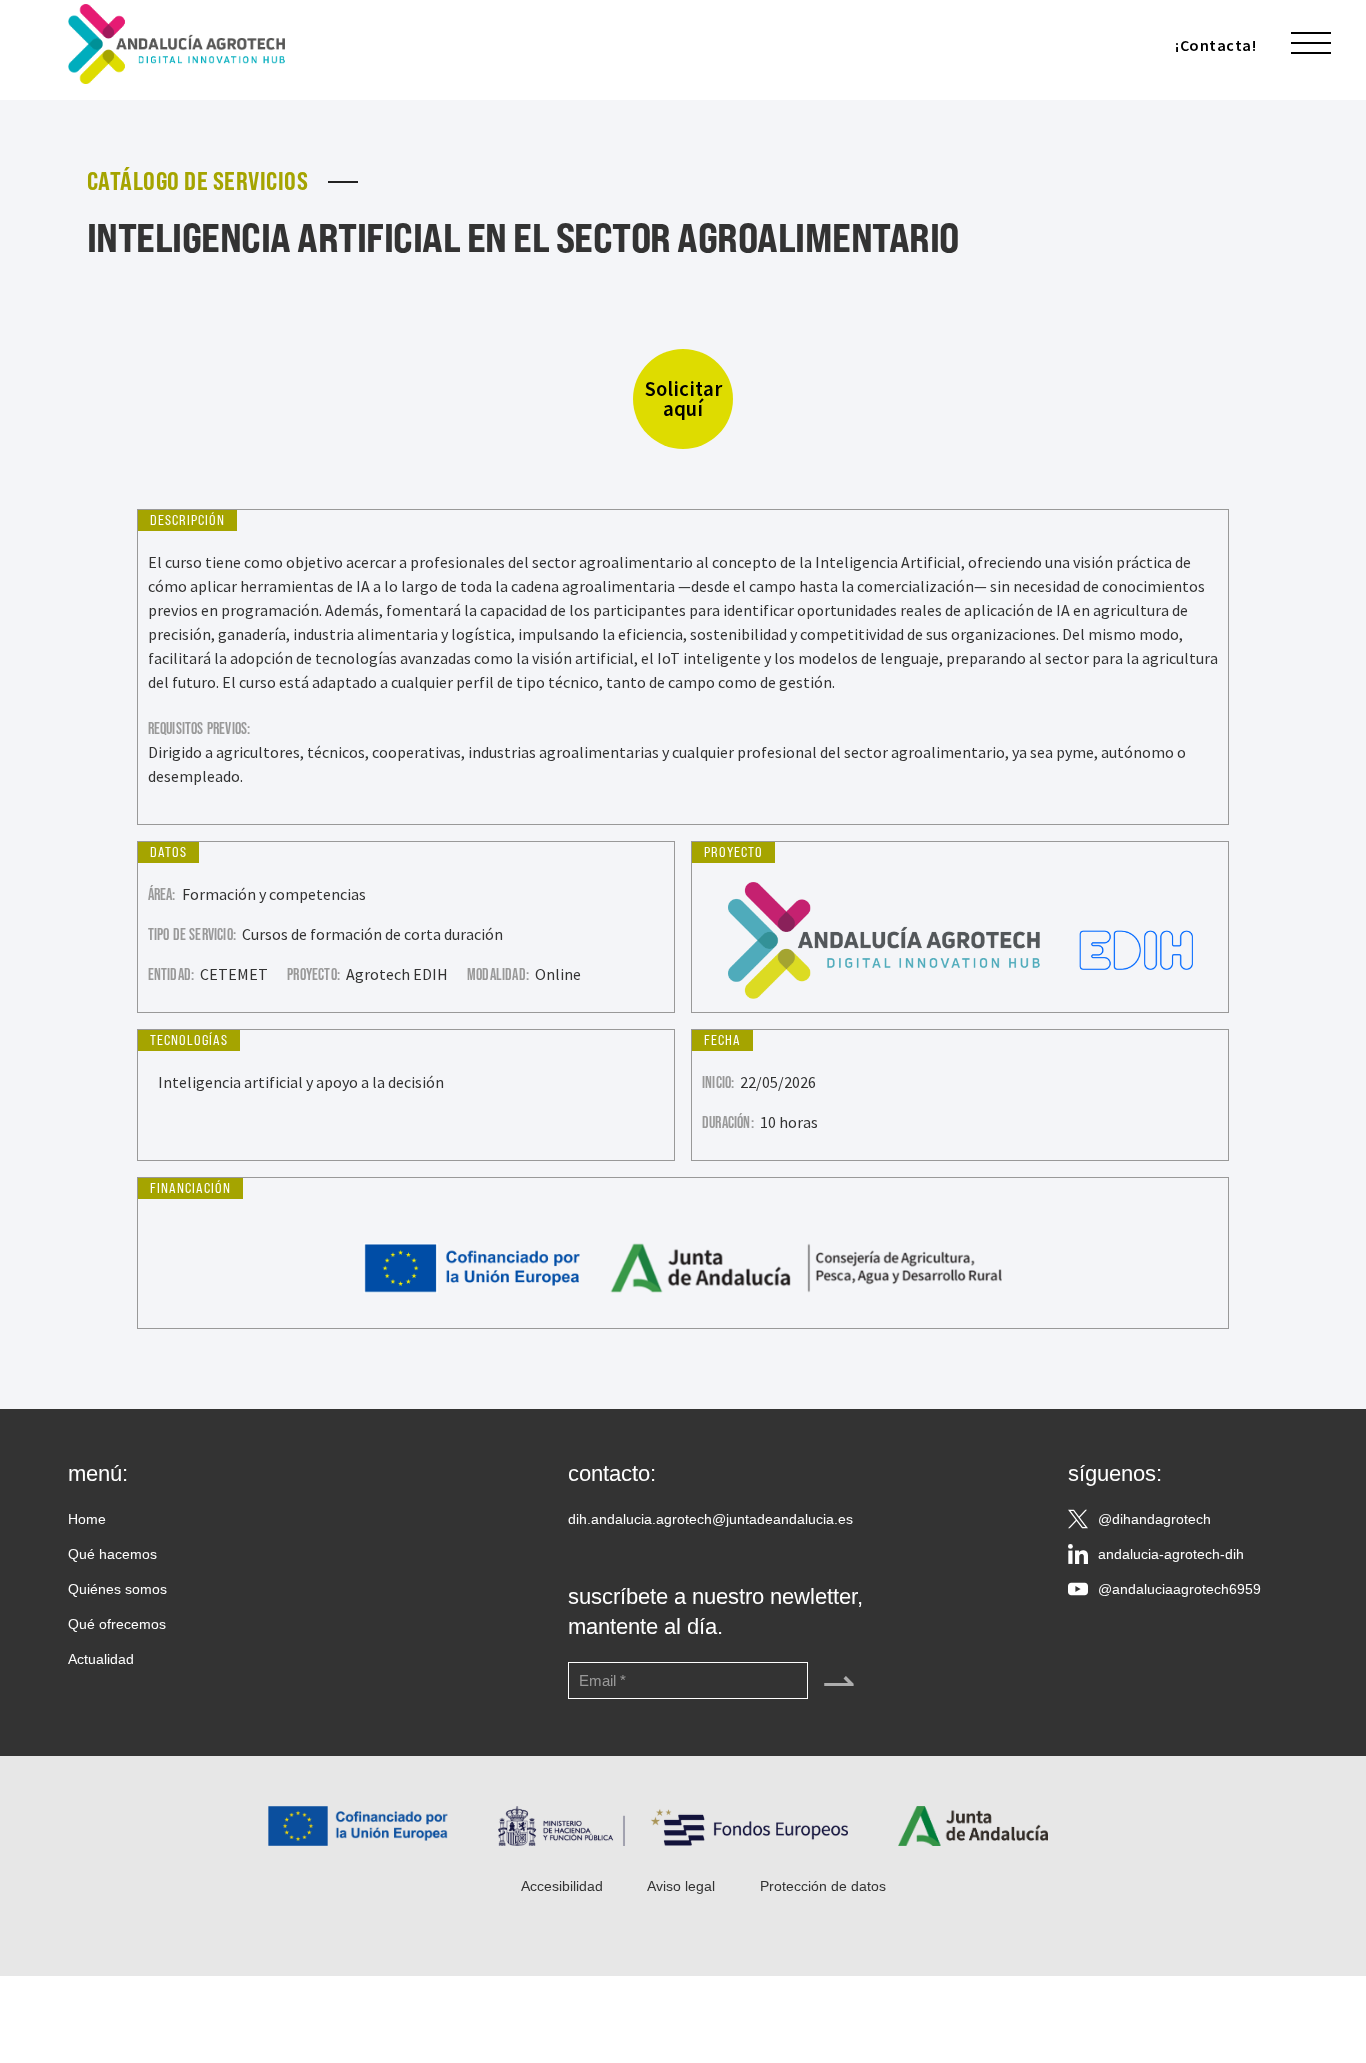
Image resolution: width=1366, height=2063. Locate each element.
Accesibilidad (562, 1886)
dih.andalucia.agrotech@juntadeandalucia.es (710, 1519)
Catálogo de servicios (198, 182)
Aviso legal (681, 1886)
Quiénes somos (117, 1589)
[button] (1311, 44)
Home (87, 1519)
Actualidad (101, 1659)
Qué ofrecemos (117, 1624)
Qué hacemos (112, 1554)
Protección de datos (823, 1886)
